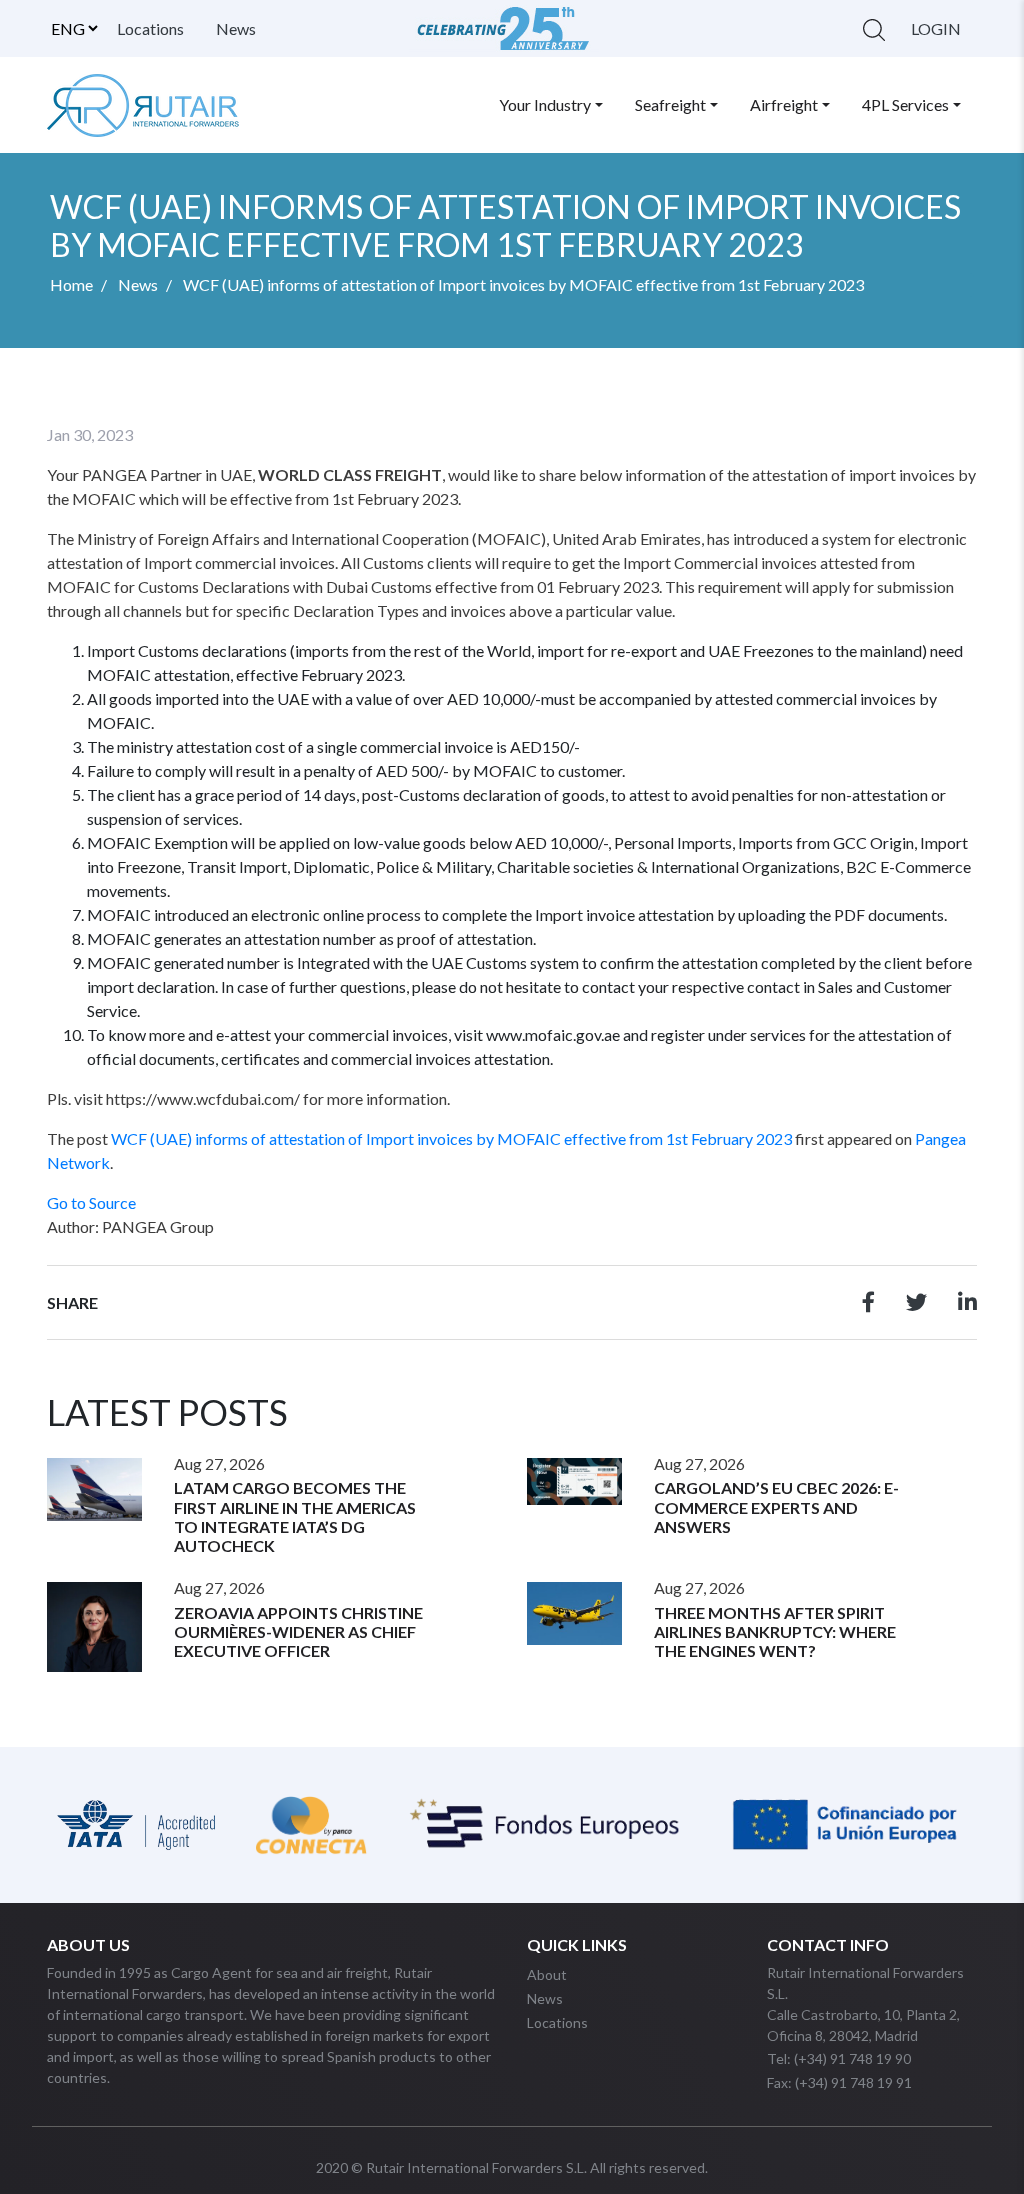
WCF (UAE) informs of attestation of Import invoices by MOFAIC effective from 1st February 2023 (451, 1138)
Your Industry (545, 104)
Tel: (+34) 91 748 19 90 (839, 2058)
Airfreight (784, 104)
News (236, 28)
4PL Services (905, 104)
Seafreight (670, 104)
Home (71, 284)
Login (936, 28)
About (547, 1974)
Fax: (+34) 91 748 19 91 (839, 2082)
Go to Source (91, 1202)
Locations (150, 28)
